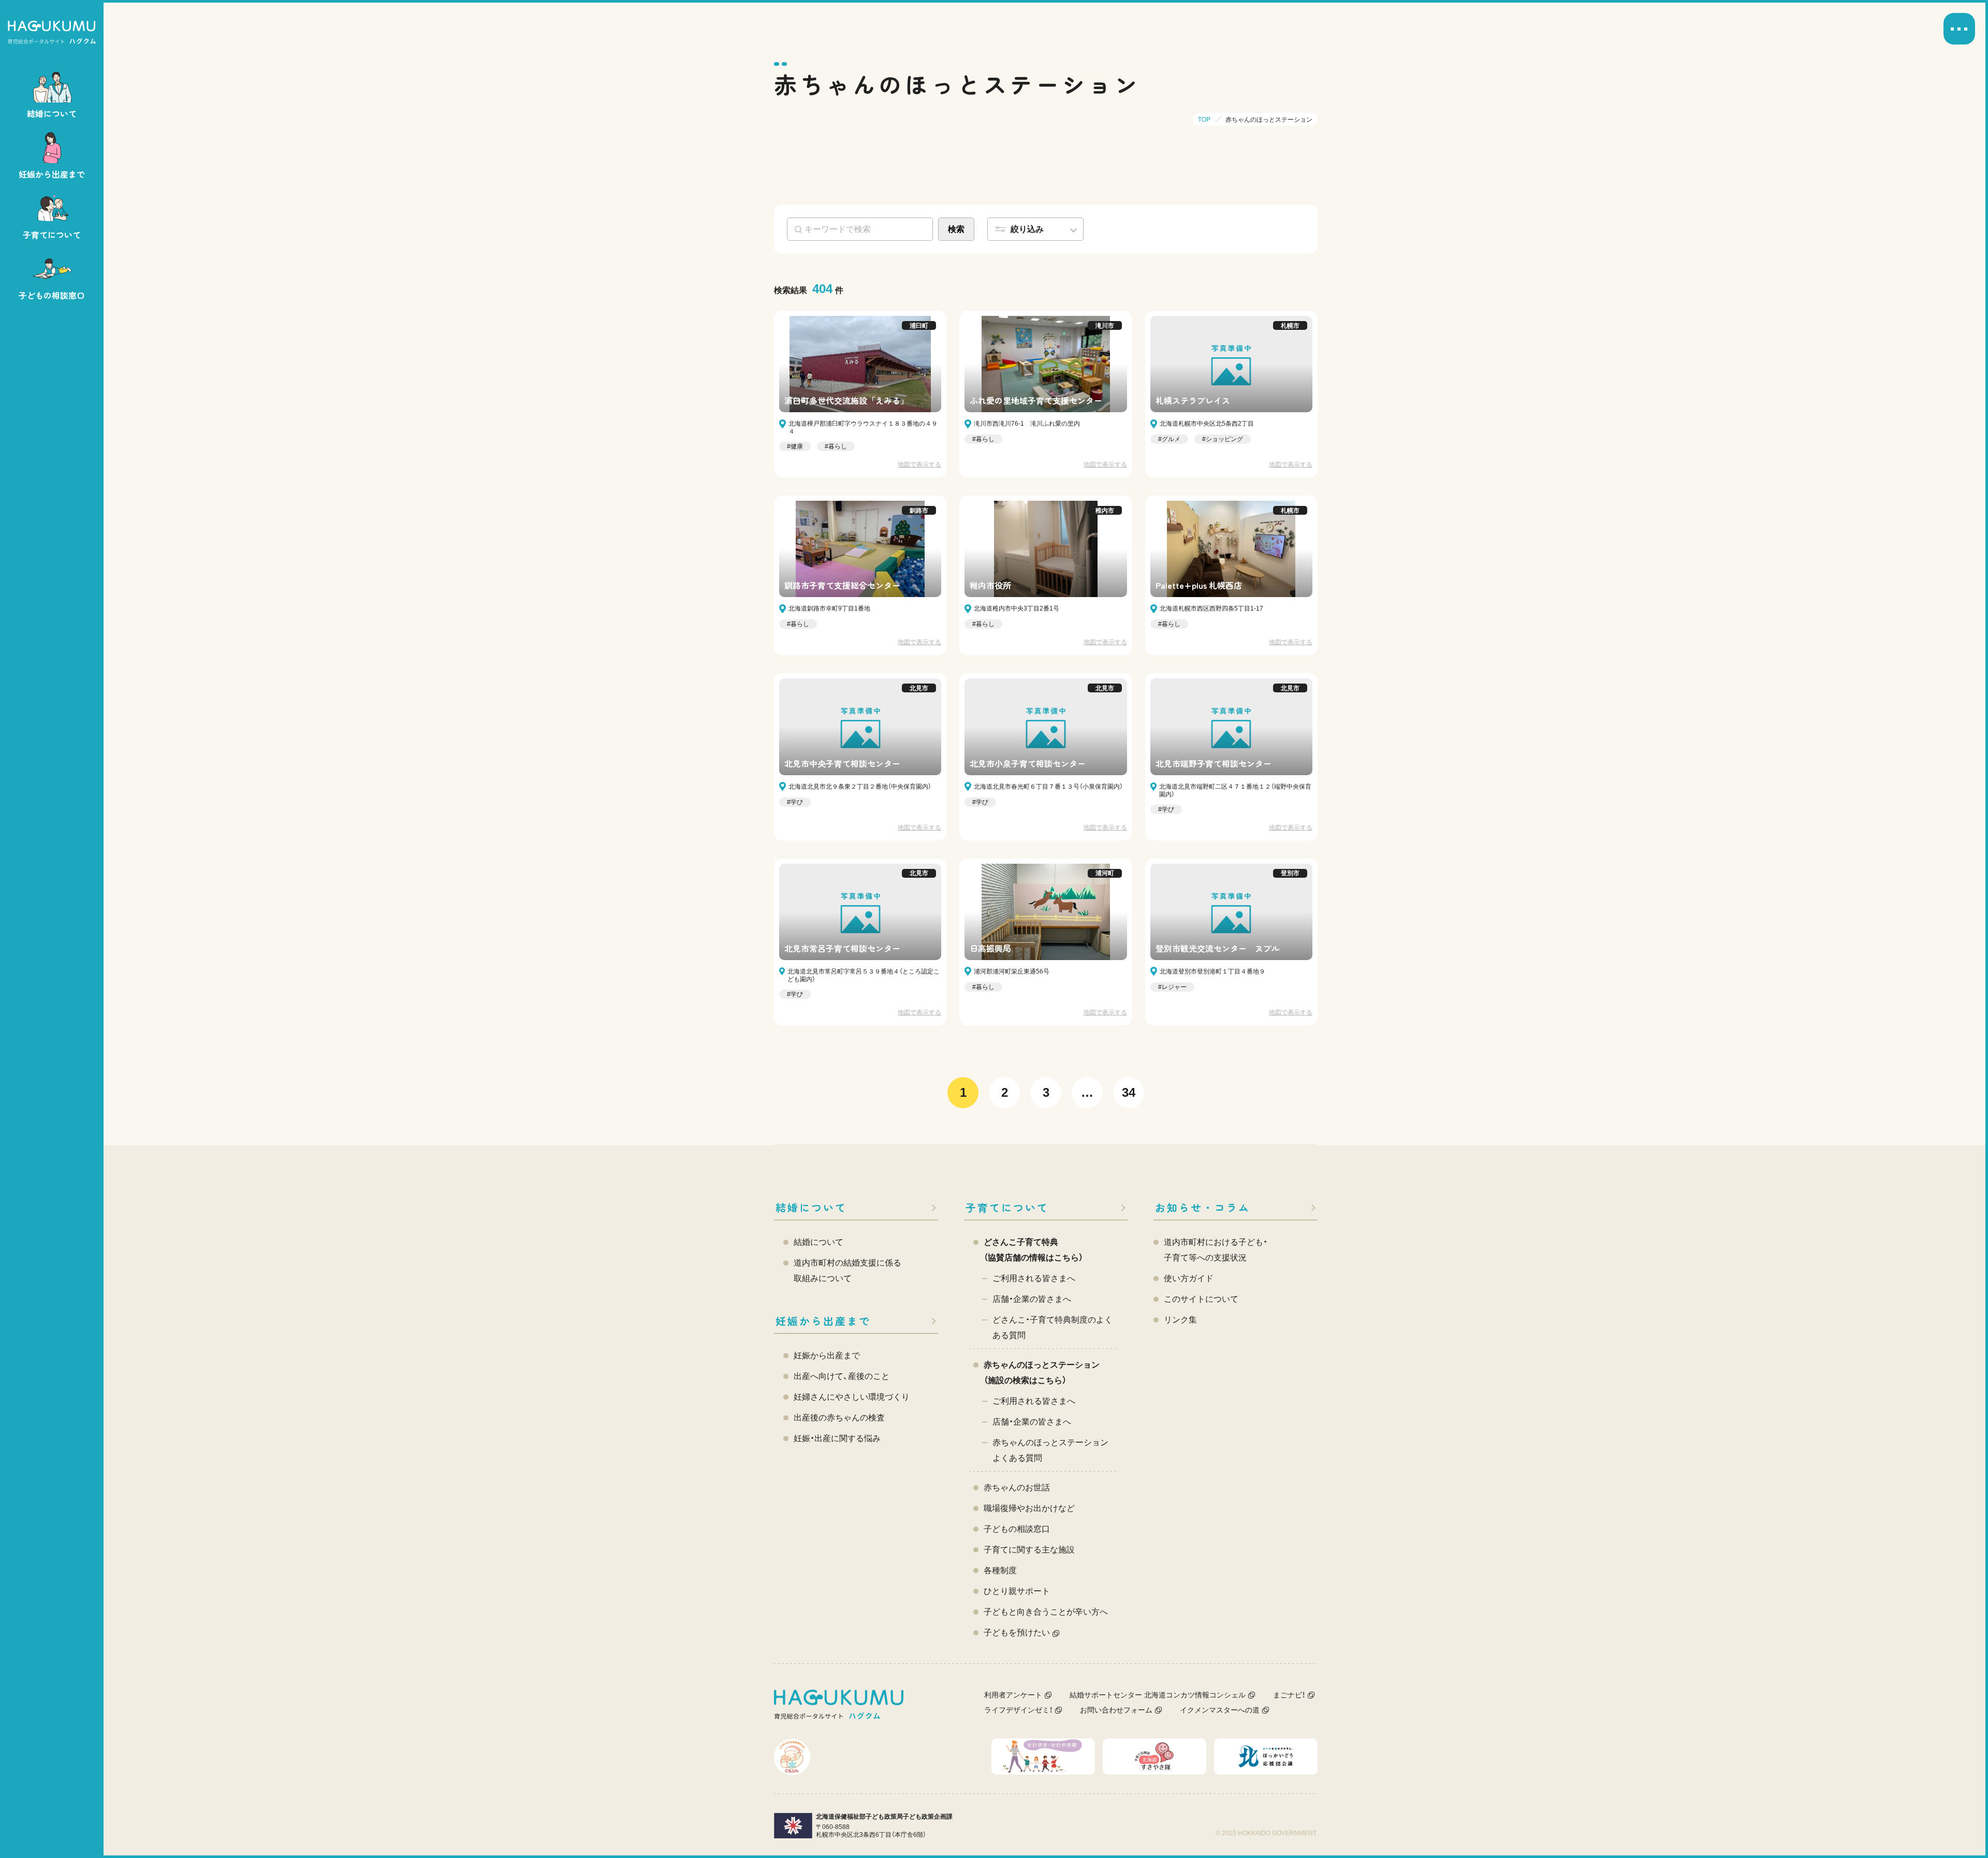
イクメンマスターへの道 (1220, 1710)
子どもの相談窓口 (1017, 1529)
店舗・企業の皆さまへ (1032, 1299)
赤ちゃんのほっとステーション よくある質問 (1050, 1450)
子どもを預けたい (1017, 1632)
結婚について (811, 1207)
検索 (956, 229)
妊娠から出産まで (823, 1321)
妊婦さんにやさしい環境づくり (852, 1397)
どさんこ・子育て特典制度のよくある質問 (1053, 1327)
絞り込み (1027, 229)
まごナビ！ (1289, 1695)
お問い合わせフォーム (1116, 1710)
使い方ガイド (1189, 1278)
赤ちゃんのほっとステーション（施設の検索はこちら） (1042, 1373)
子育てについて (1007, 1207)
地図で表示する (919, 464)
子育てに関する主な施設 (1029, 1550)
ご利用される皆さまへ (1034, 1278)
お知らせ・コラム (1203, 1207)
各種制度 (1000, 1570)
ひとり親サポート (1017, 1591)
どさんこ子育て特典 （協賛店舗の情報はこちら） (1033, 1250)
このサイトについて (1201, 1299)
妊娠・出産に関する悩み (837, 1438)
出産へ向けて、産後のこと (842, 1376)
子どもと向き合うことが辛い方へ (1046, 1612)
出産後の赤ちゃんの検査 (839, 1418)
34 (1129, 1092)
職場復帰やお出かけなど (1029, 1508)
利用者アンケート (1013, 1695)
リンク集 (1180, 1320)
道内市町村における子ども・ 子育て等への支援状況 (1216, 1250)
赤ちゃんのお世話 (1017, 1487)
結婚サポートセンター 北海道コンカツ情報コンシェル (1158, 1695)
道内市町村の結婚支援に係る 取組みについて (847, 1271)
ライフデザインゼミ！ (1018, 1710)
